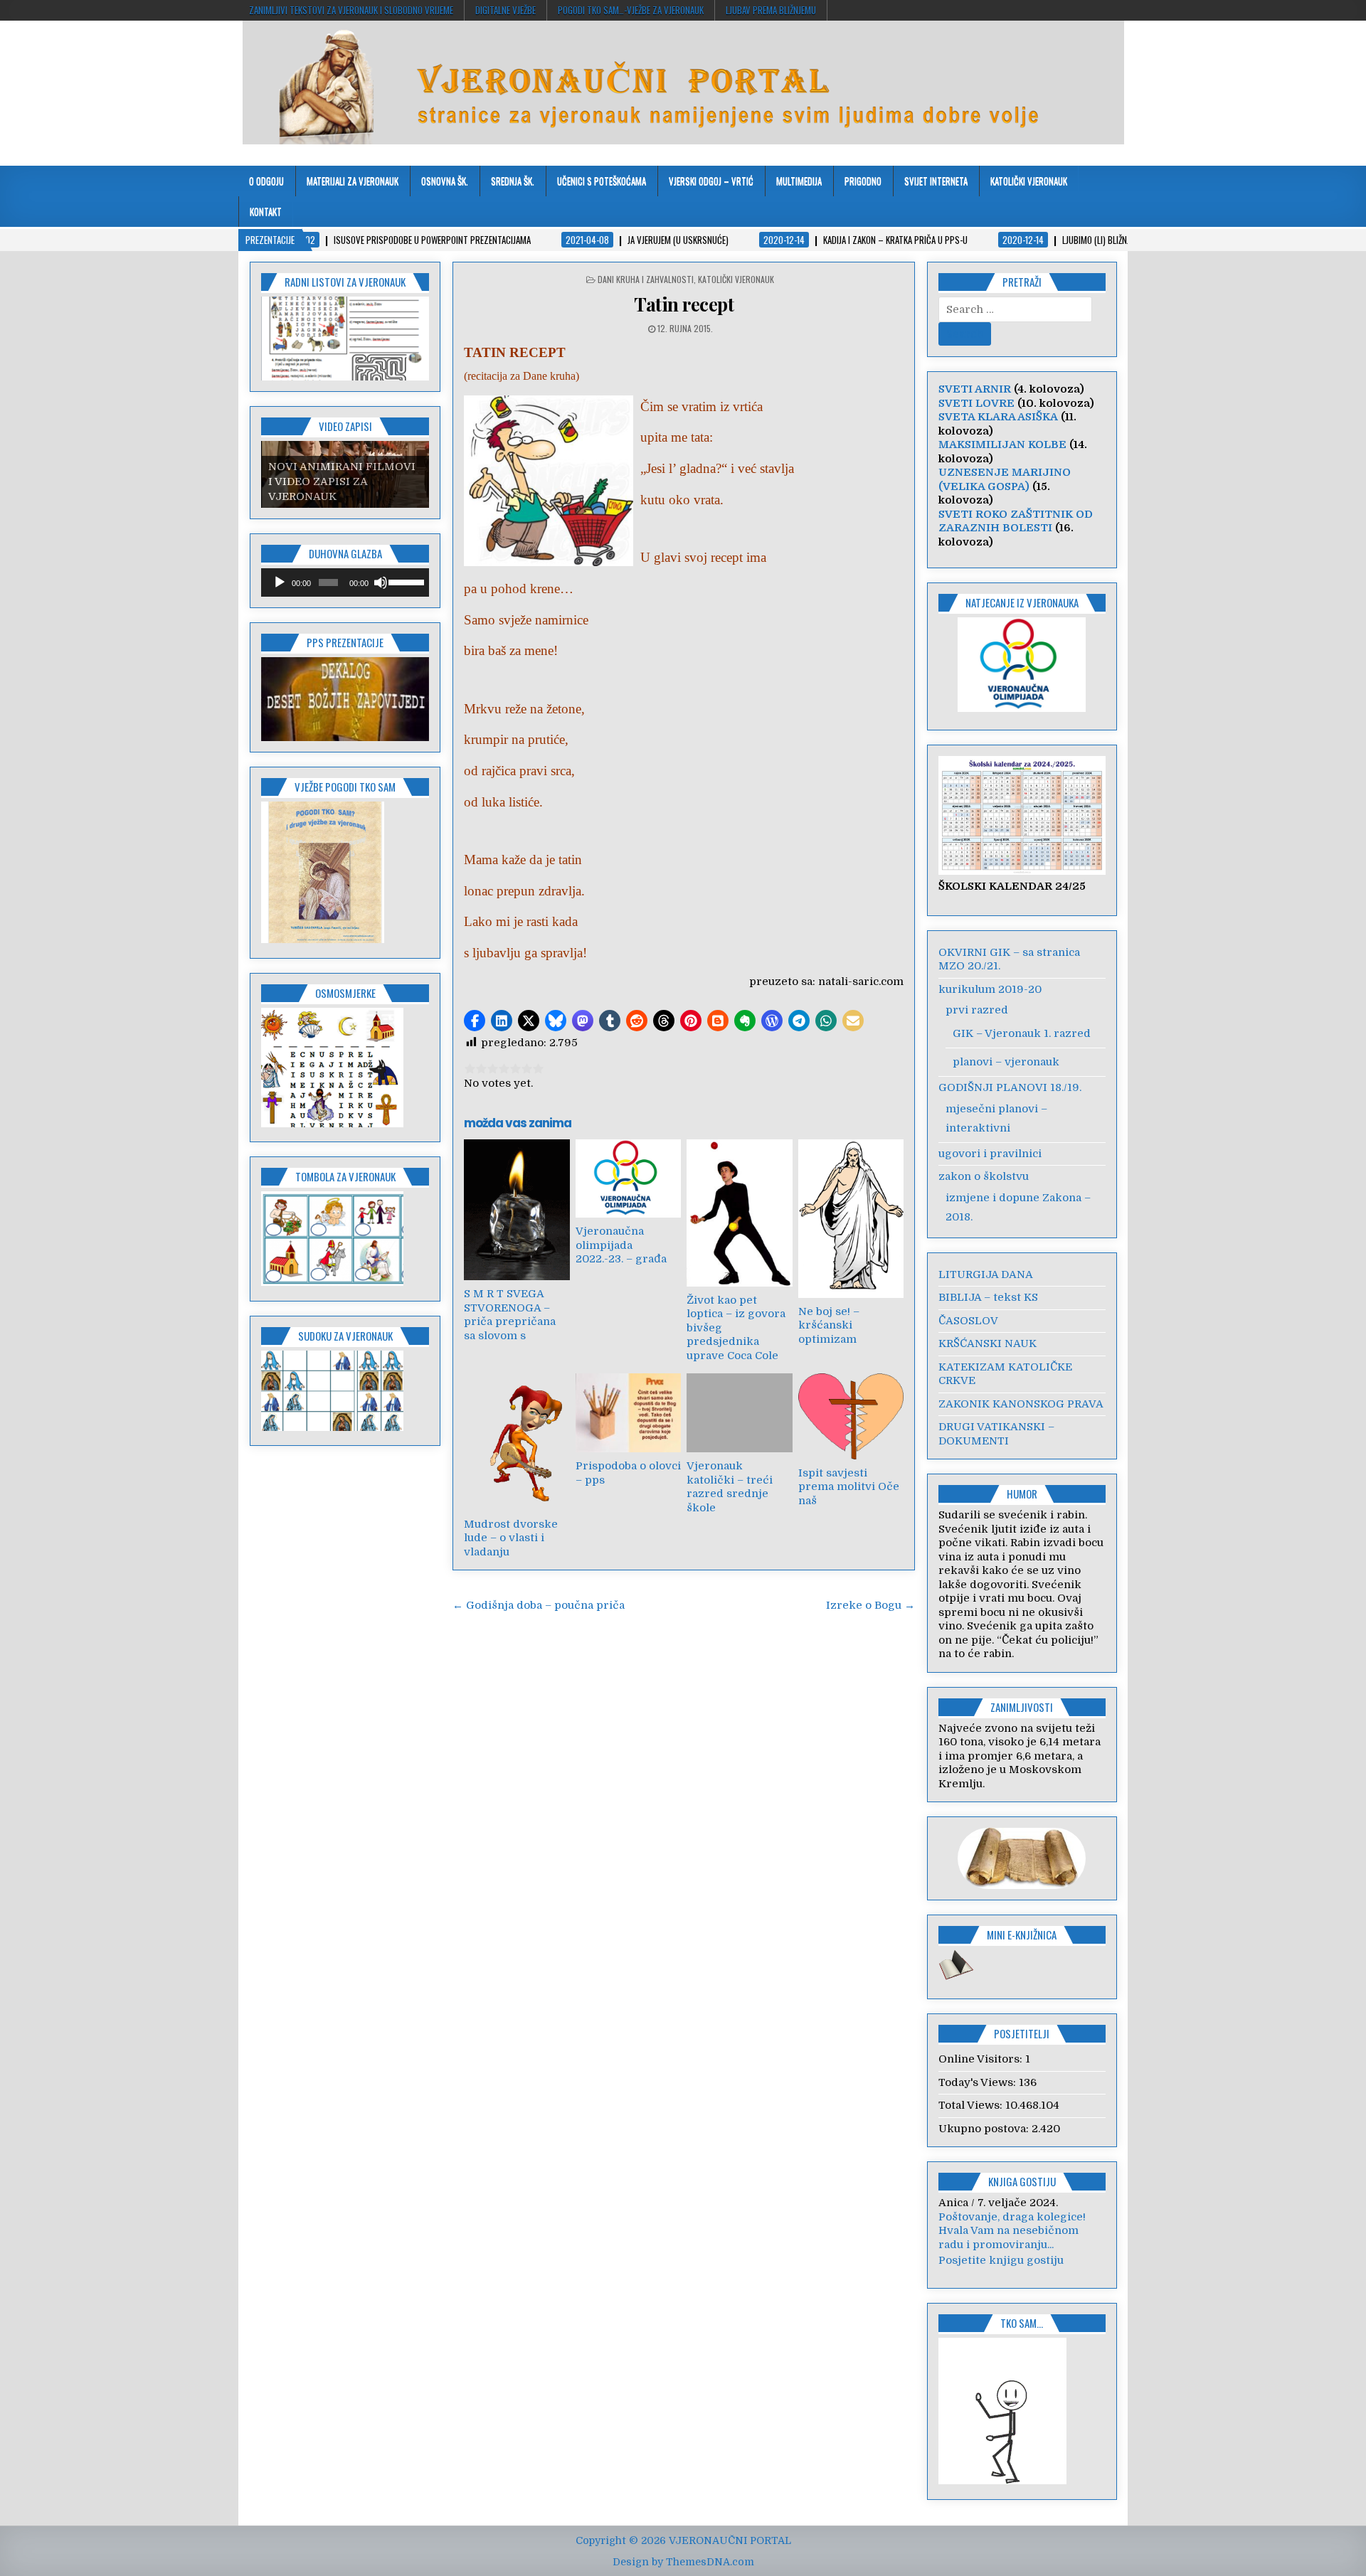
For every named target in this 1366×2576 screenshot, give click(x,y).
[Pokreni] (280, 582)
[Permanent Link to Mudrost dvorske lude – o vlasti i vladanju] (517, 1442)
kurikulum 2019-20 (990, 989)
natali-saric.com (861, 981)
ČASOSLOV (968, 1321)
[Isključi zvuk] (381, 582)
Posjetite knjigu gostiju (1001, 2274)
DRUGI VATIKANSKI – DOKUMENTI (996, 1434)
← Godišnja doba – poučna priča (539, 1605)
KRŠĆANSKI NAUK (988, 1343)
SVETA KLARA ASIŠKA (998, 417)
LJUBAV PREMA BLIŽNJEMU (771, 10)
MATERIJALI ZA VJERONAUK (353, 181)
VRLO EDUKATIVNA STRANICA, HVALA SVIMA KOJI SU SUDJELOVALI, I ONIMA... (1022, 2244)
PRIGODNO (863, 181)
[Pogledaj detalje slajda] (345, 699)
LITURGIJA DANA (986, 1274)
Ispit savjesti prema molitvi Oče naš (849, 1487)
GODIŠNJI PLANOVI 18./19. (1010, 1087)
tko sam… (1022, 2337)
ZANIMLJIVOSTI (1022, 1707)
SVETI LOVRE (976, 403)
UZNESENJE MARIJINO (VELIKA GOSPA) (1005, 479)
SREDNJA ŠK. (513, 181)
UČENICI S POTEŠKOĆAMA (602, 181)
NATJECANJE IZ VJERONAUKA (1022, 602)
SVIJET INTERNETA (936, 181)
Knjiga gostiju (1022, 2181)
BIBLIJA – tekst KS (988, 1297)
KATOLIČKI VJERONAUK (1029, 181)
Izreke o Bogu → (870, 1605)
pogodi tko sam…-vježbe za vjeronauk (631, 10)
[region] (345, 339)
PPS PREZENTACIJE (345, 642)
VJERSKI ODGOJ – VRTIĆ (711, 181)
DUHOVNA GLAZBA (345, 553)
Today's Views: (979, 2082)
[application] (345, 582)
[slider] (405, 581)
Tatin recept (684, 304)
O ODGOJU (266, 181)
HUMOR (1022, 1494)
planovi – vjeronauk (1006, 1062)
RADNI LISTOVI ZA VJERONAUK (345, 282)
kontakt (266, 211)
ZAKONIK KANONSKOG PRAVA (1021, 1404)
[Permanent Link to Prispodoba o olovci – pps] (628, 1413)
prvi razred (977, 1010)
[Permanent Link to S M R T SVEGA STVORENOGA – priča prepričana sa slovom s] (517, 1210)
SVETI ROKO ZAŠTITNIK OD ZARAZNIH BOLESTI (1016, 521)
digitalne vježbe (505, 10)
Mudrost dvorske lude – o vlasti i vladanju (511, 1538)
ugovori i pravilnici (990, 1154)
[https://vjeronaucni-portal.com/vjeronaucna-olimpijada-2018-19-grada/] (1022, 665)
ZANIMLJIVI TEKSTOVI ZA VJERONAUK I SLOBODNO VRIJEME (351, 10)
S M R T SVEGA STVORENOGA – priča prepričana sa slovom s (510, 1315)
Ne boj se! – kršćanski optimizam (829, 1325)
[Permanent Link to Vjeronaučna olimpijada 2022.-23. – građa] (628, 1178)
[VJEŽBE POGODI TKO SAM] (323, 940)
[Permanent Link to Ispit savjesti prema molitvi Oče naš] (851, 1416)
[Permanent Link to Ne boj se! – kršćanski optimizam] (851, 1218)
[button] (475, 1021)
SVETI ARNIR (975, 389)
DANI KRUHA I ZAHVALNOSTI (646, 279)
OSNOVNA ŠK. (445, 181)
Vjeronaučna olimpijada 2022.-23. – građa (621, 1245)
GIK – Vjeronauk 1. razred (1022, 1033)
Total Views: (972, 2105)
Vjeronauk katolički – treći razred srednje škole (730, 1487)
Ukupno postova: (985, 2129)
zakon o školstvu (984, 1176)
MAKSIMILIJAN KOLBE (1002, 445)
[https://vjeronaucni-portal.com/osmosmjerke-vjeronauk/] (332, 1124)
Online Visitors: (982, 2059)
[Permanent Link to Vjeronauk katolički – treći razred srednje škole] (739, 1413)
